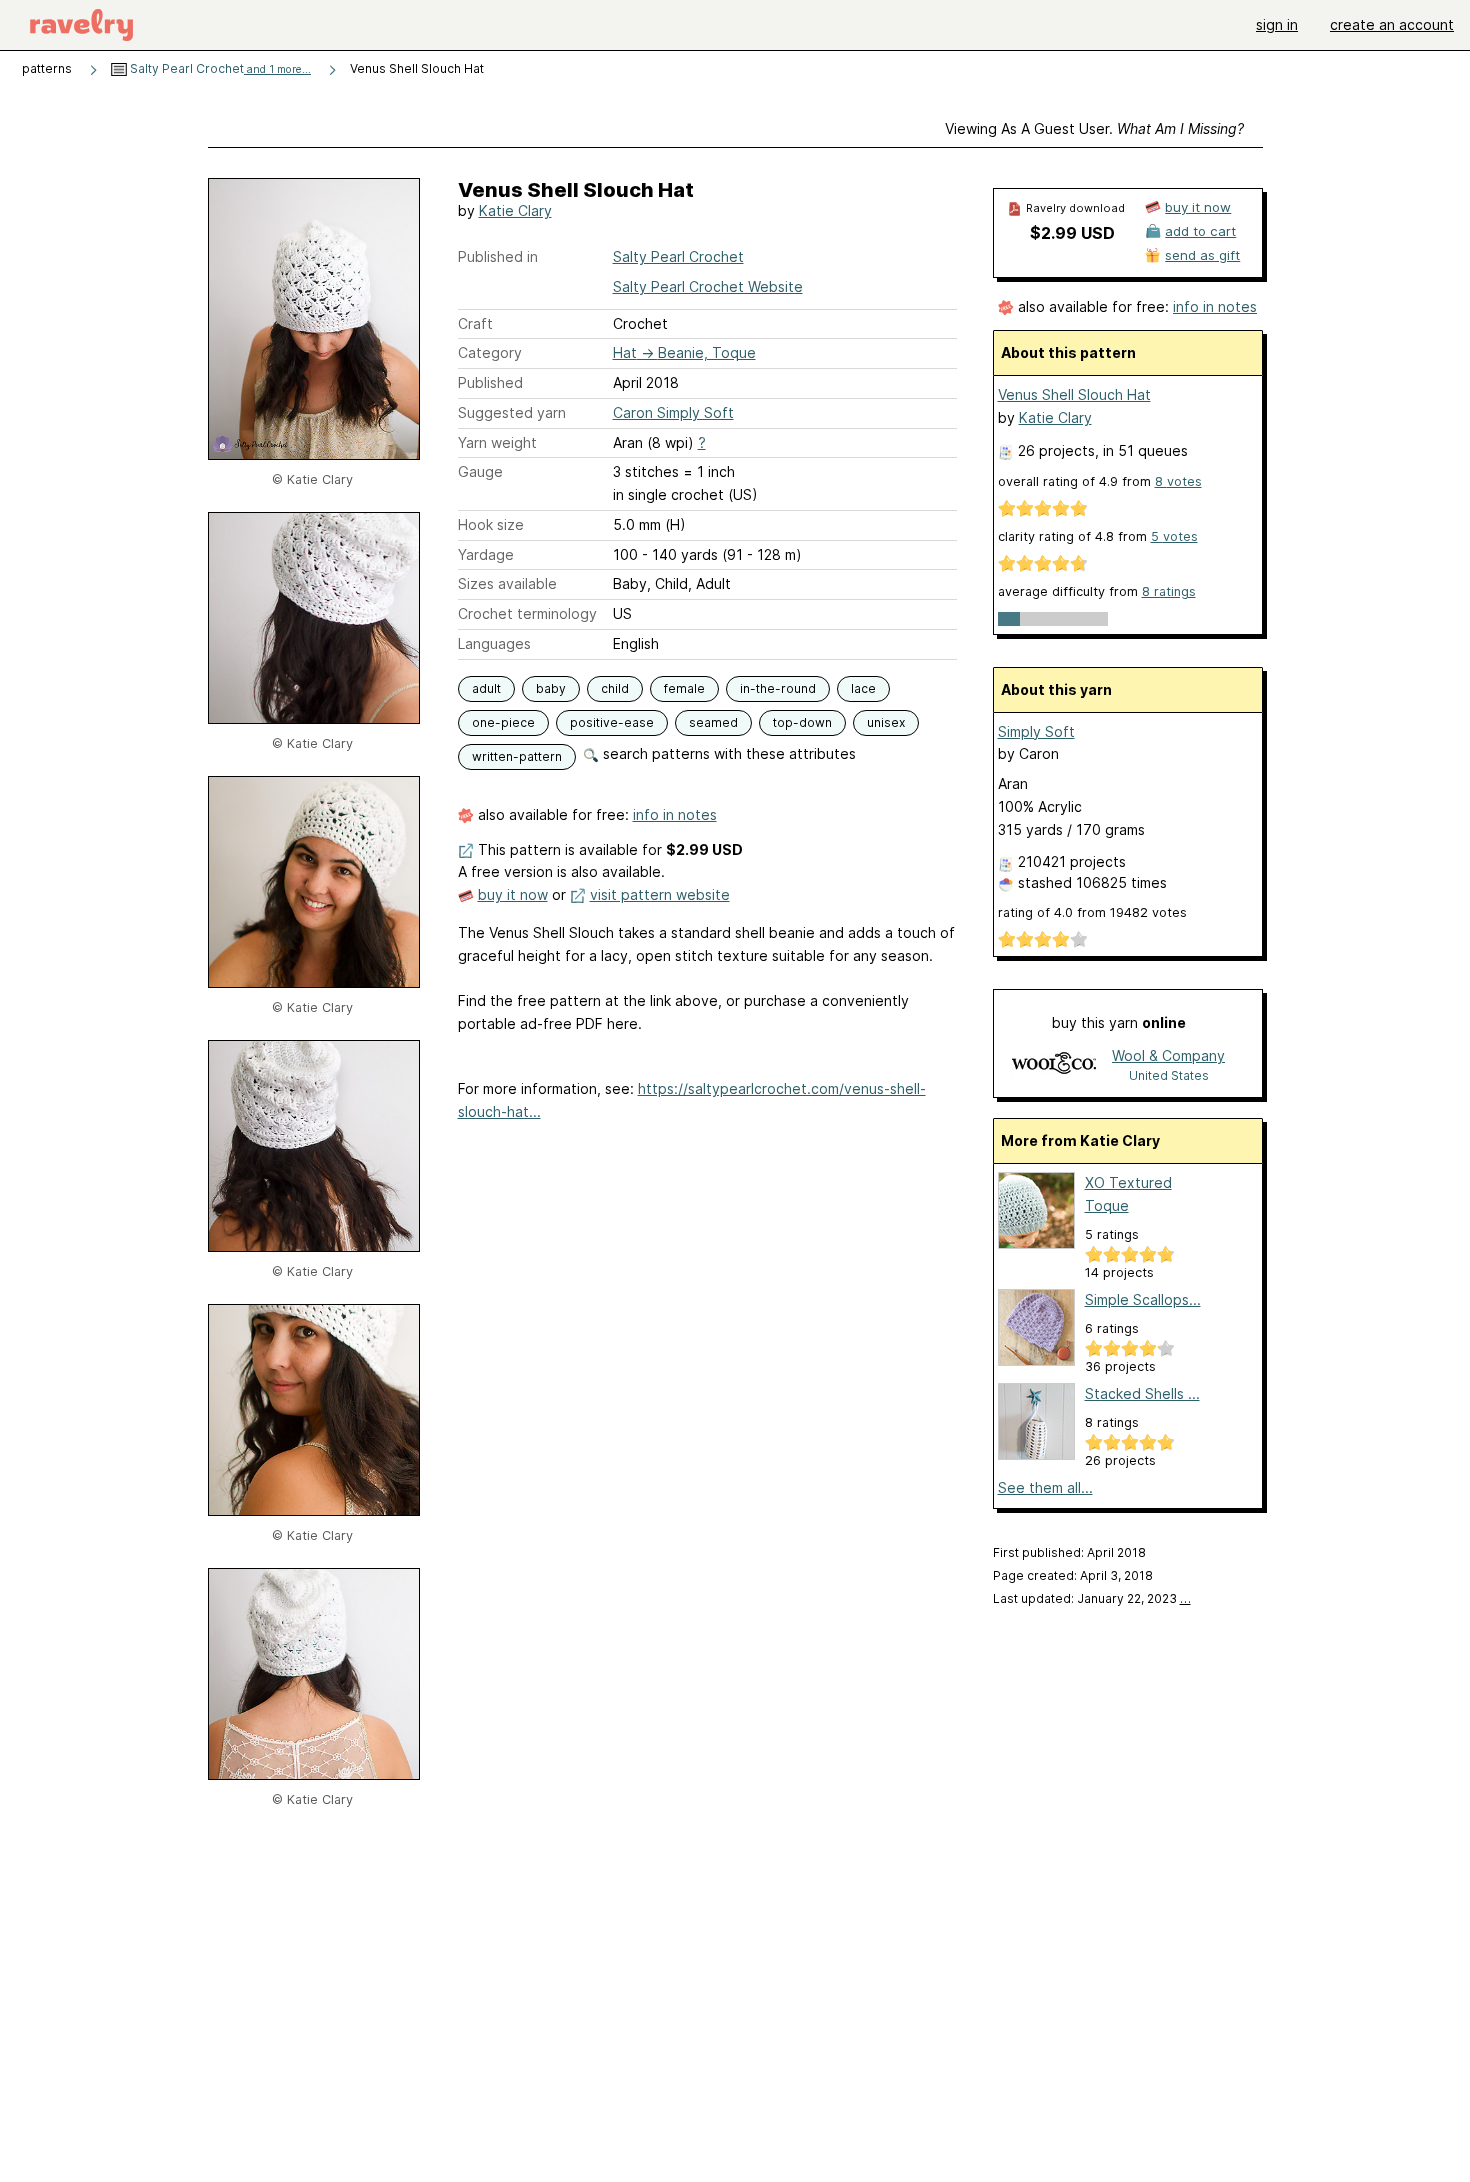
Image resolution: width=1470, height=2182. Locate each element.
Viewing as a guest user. (1094, 128)
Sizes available (507, 583)
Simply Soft (1036, 731)
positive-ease (612, 722)
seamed (713, 722)
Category (490, 352)
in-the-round (778, 688)
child (615, 688)
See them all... (1045, 1487)
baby (551, 688)
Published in (498, 256)
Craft (475, 323)
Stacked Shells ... (1142, 1393)
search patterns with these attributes (727, 753)
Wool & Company (1168, 1055)
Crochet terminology (527, 613)
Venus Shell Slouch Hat (1074, 394)
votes (1178, 481)
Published (490, 382)
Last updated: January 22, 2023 (1092, 1598)
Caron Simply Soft (673, 412)
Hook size (491, 524)
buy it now (513, 894)
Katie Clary (515, 210)
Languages (494, 643)
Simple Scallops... (1143, 1299)
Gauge (480, 471)
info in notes (675, 814)
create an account (1392, 24)
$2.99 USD (1072, 233)
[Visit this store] (1054, 1064)
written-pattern (517, 756)
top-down (802, 722)
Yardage (486, 554)
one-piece (503, 722)
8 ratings (1169, 591)
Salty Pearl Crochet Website (708, 286)
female (684, 688)
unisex (886, 722)
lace (863, 688)
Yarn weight (497, 442)
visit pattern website (660, 894)
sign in (1277, 24)
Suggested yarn (512, 412)
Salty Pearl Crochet (219, 68)
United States (1169, 1075)
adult (486, 688)
